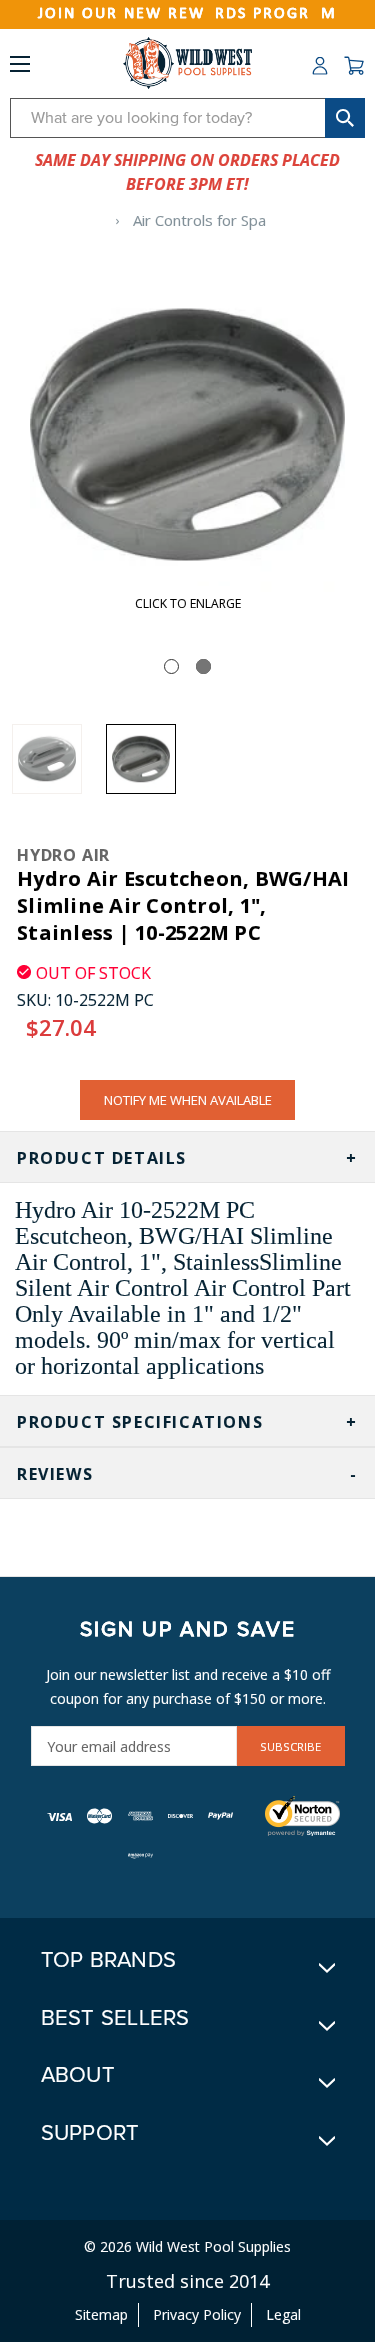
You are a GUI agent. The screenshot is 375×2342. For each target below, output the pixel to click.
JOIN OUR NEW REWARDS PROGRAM (187, 14)
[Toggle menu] (20, 68)
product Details (102, 1158)
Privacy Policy (197, 2314)
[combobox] (187, 118)
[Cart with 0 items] (354, 66)
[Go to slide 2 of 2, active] (203, 666)
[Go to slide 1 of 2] (171, 666)
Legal (283, 2314)
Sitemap (101, 2314)
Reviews (55, 1474)
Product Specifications (140, 1422)
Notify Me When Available (188, 1100)
